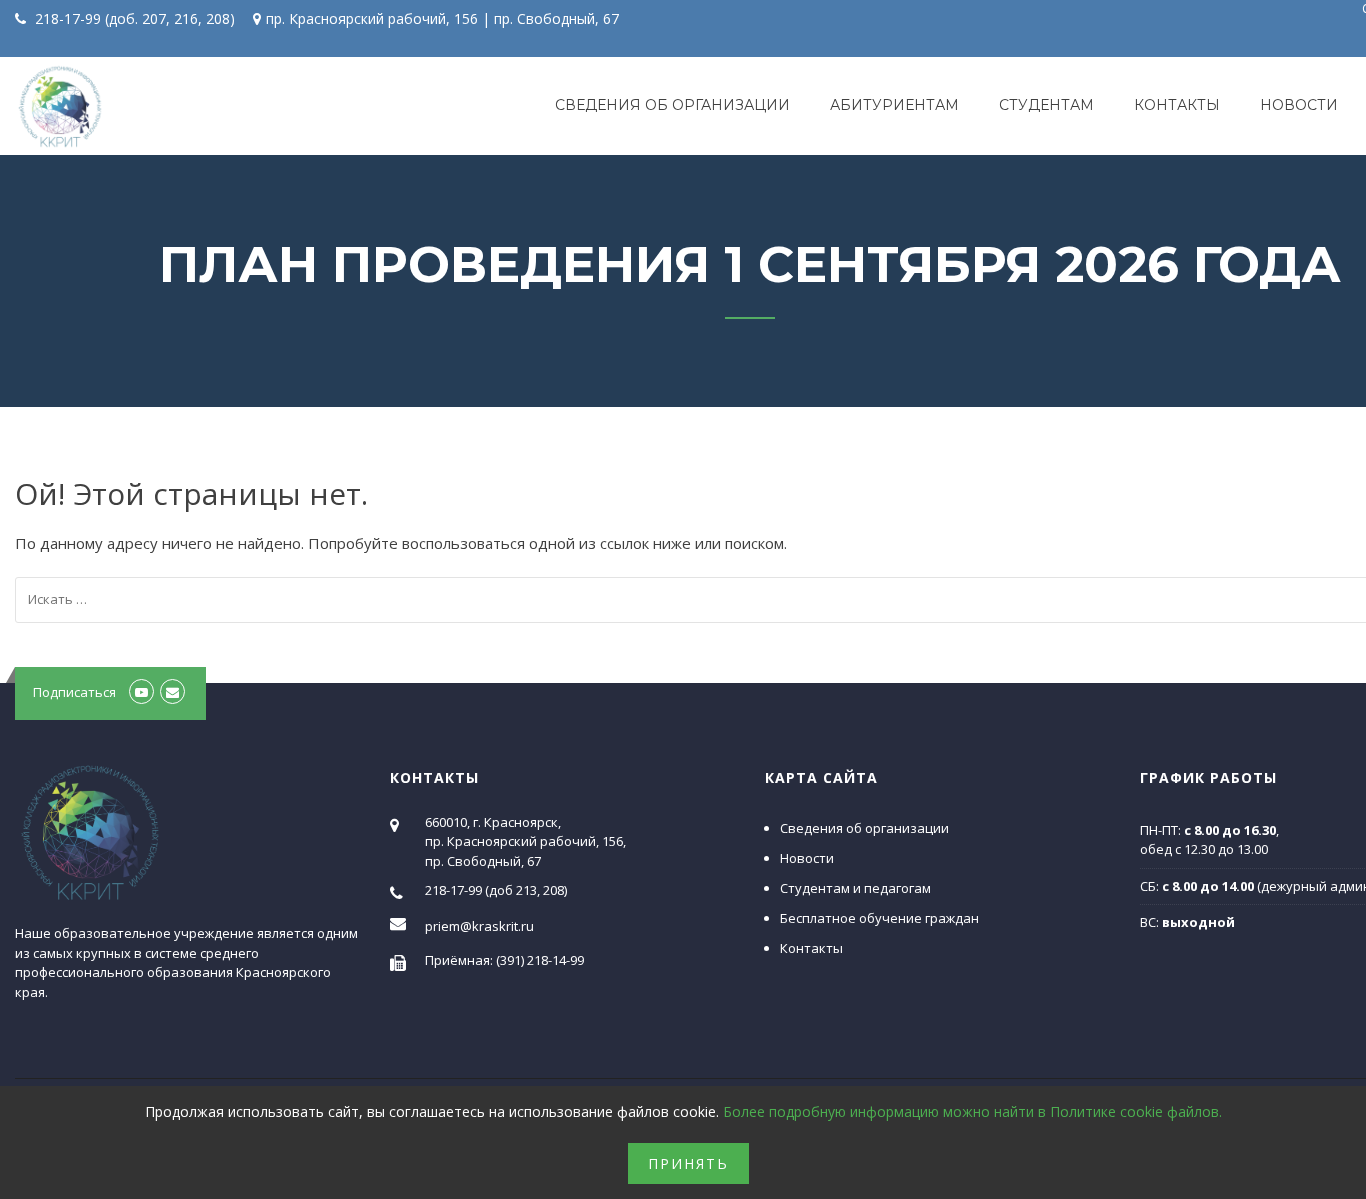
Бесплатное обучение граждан (879, 918)
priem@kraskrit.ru (479, 926)
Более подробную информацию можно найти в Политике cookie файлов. (972, 1111)
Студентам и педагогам (855, 888)
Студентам (1046, 105)
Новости (1299, 105)
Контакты (1177, 105)
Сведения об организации (672, 105)
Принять (688, 1163)
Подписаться (74, 692)
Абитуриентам (894, 105)
